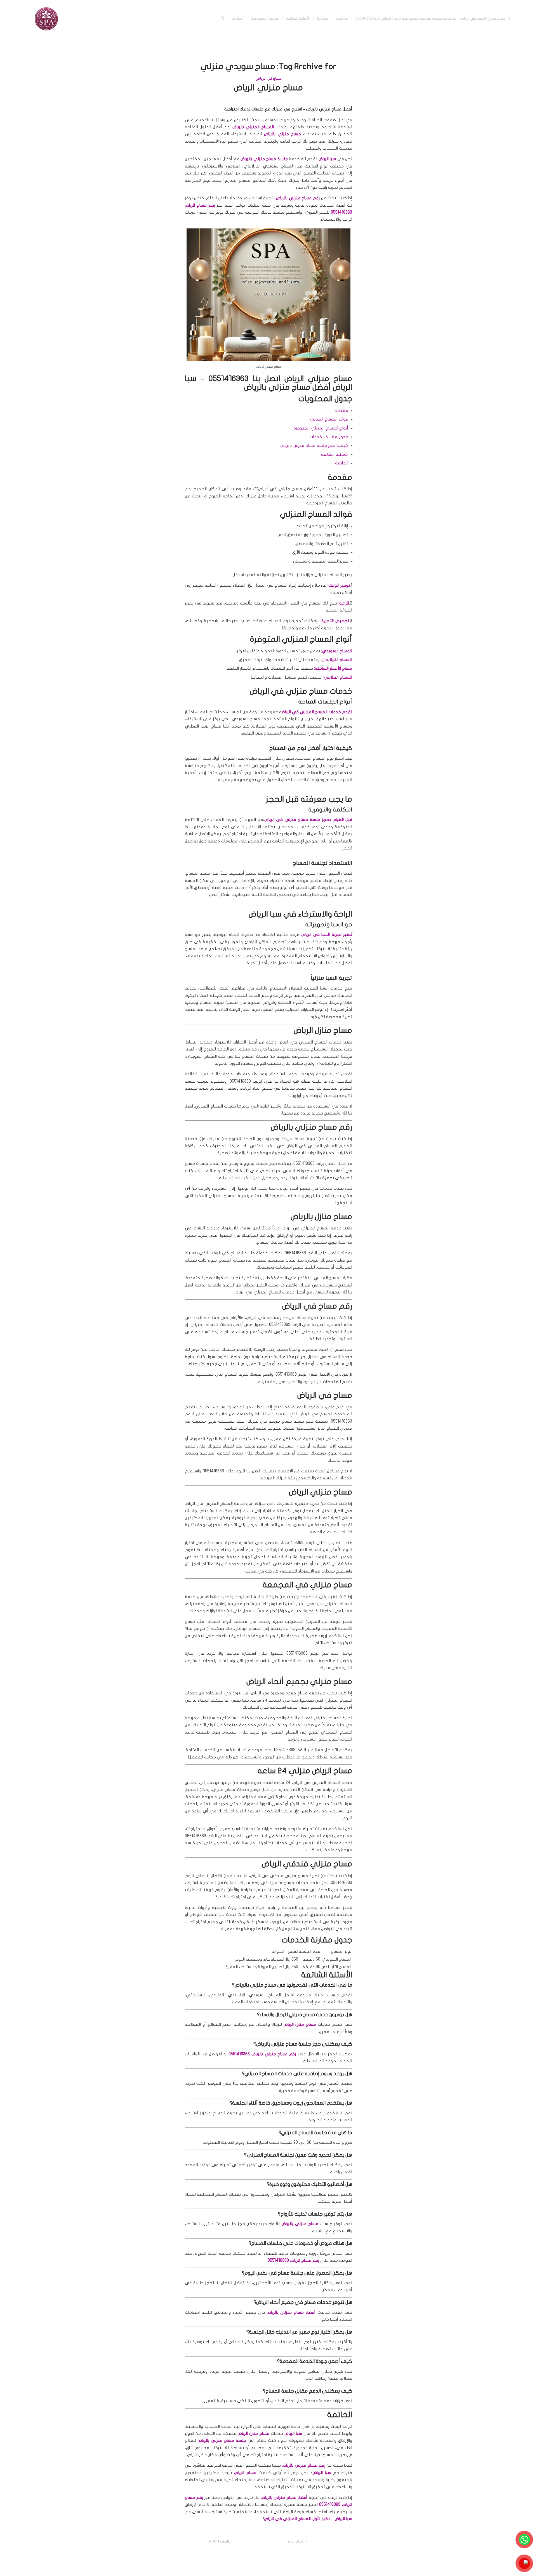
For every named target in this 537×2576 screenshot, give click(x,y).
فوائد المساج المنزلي (329, 419)
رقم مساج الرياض (200, 205)
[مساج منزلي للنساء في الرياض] (46, 18)
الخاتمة (342, 463)
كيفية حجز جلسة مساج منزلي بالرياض (314, 445)
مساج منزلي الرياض (268, 88)
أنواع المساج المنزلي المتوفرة (321, 428)
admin (214, 2541)
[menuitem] (431, 18)
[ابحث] (222, 18)
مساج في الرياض (269, 79)
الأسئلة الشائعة (335, 454)
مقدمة (341, 410)
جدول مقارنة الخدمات (329, 437)
